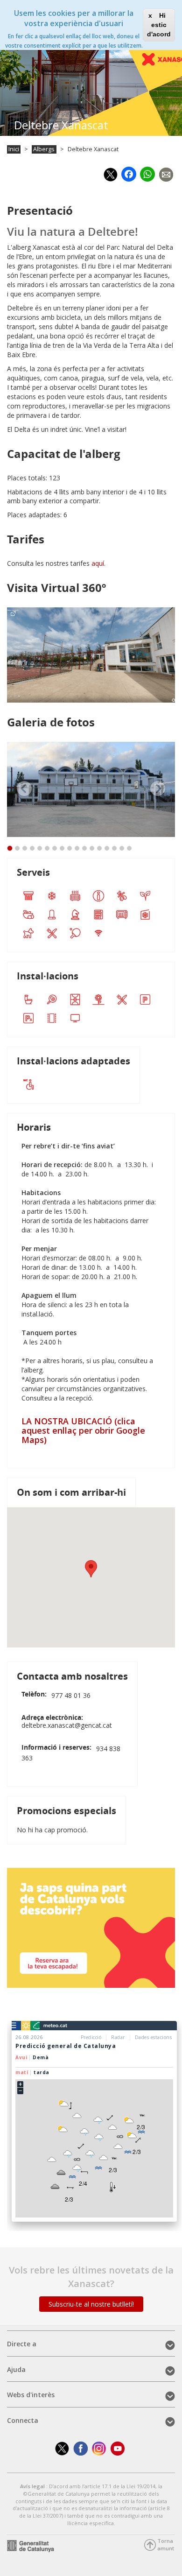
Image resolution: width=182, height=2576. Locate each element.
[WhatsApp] (147, 172)
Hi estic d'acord (159, 25)
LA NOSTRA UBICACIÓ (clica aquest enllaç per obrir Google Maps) (83, 1430)
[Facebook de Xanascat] (80, 2448)
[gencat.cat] (31, 2545)
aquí (98, 563)
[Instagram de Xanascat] (99, 2448)
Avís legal (33, 2486)
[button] (91, 1569)
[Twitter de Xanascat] (62, 2448)
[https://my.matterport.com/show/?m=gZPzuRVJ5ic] (91, 655)
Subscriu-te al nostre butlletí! (91, 2304)
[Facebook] (129, 173)
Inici (14, 149)
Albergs (44, 149)
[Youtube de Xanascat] (118, 2448)
